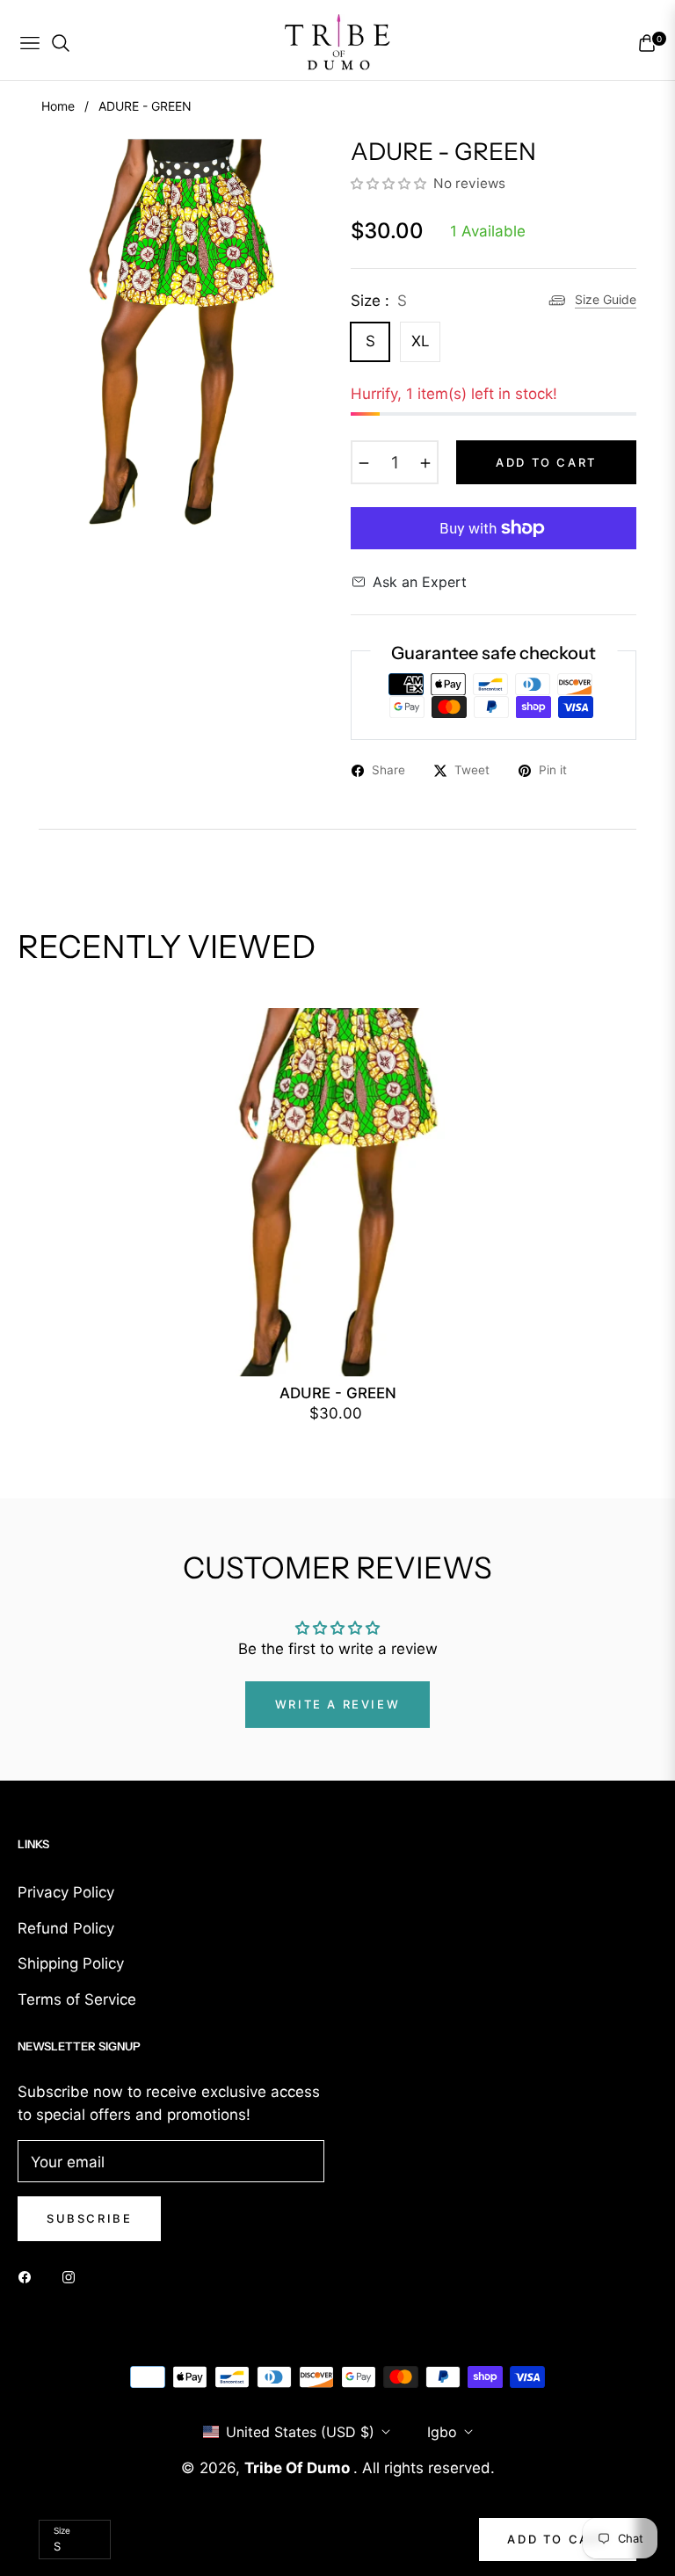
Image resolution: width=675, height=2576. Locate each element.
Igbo (442, 2432)
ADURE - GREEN (338, 1393)
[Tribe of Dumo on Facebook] (29, 2276)
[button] (390, 183)
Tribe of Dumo (299, 2468)
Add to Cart (558, 2539)
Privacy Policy (66, 1892)
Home (58, 106)
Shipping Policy (71, 1963)
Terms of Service (77, 1999)
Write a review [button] (337, 1704)
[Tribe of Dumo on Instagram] (73, 2276)
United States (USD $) (300, 2432)
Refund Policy (66, 1928)
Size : (379, 301)
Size (62, 2530)
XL (421, 341)
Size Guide (606, 299)
